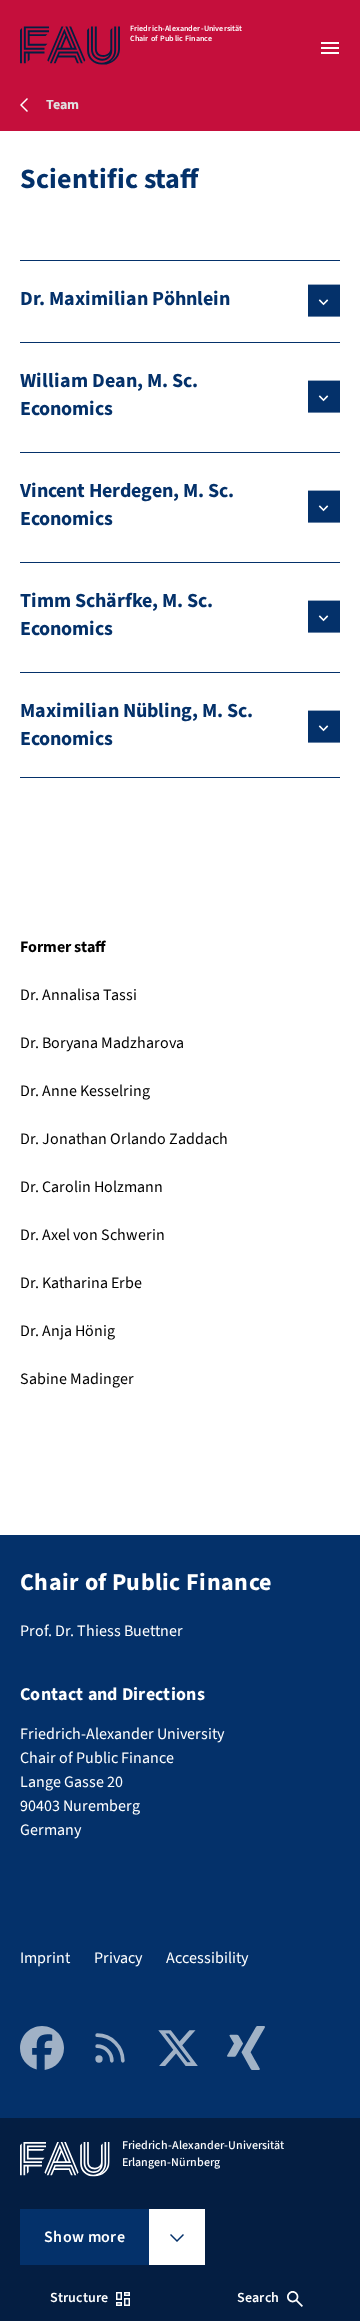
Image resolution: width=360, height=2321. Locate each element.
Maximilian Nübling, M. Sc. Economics (136, 725)
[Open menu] (330, 48)
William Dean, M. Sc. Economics (109, 395)
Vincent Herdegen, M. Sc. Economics (127, 505)
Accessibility (207, 1958)
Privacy (118, 1958)
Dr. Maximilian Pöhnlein (125, 299)
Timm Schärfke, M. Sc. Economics (116, 615)
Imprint (45, 1958)
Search (258, 2298)
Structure (79, 2298)
